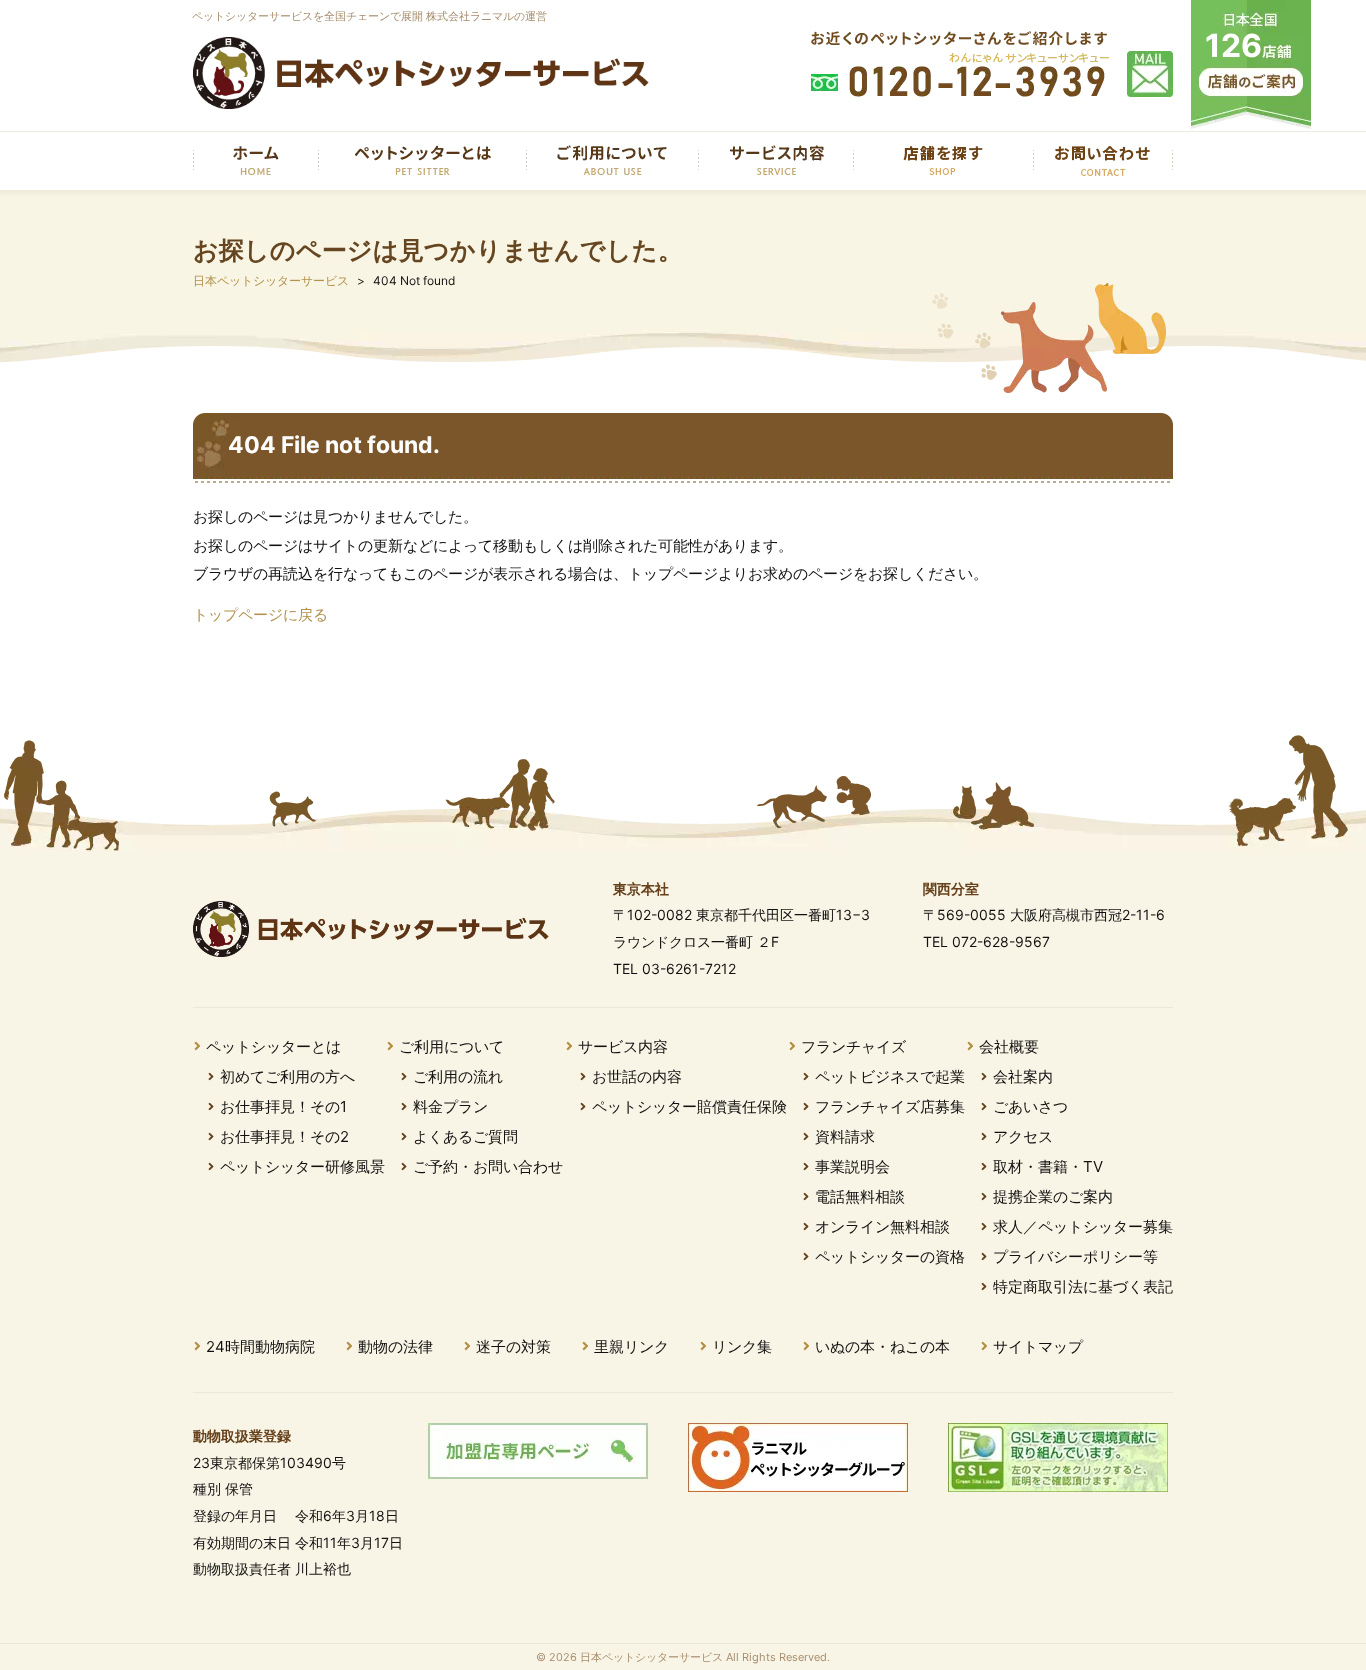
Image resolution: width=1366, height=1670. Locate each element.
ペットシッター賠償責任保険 (689, 1106)
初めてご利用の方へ (287, 1076)
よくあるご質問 (465, 1136)
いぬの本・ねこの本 (882, 1346)
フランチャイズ (853, 1046)
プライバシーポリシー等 (1075, 1256)
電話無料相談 (860, 1196)
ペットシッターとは (273, 1046)
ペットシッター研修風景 (302, 1166)
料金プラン (450, 1106)
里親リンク (631, 1346)
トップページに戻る (260, 614)
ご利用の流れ (458, 1076)
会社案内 (1023, 1076)
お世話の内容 (637, 1076)
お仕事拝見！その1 (283, 1106)
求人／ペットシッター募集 (1083, 1226)
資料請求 (845, 1136)
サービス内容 (623, 1046)
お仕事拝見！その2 (284, 1136)
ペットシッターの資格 (890, 1256)
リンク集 (742, 1346)
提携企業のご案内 (1053, 1196)
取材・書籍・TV (1048, 1166)
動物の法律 (395, 1346)
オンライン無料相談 (882, 1226)
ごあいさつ (1030, 1106)
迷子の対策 (513, 1346)
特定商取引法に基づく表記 (1083, 1286)
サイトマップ (1038, 1346)
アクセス (1023, 1136)
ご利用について (451, 1046)
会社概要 (1009, 1046)
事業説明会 (852, 1166)
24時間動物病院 (260, 1346)
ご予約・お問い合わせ (488, 1166)
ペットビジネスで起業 (890, 1076)
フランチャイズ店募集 (890, 1106)
